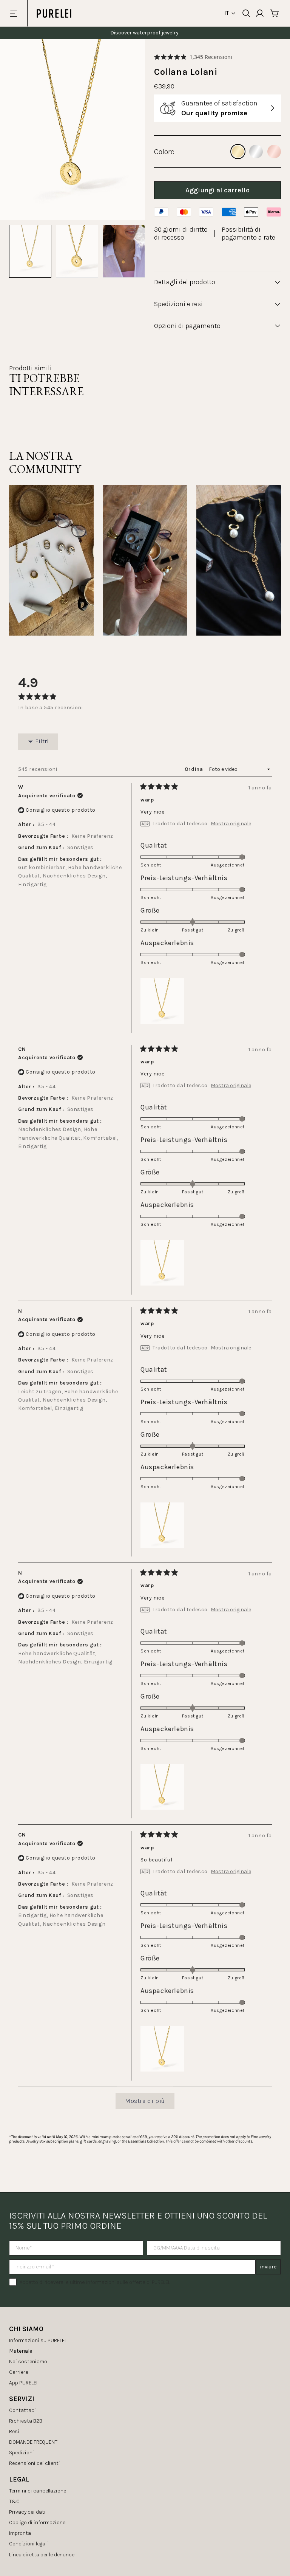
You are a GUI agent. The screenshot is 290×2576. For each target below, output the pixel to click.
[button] (193, 57)
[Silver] (256, 152)
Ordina (194, 769)
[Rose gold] (274, 152)
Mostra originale (231, 824)
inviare (268, 2267)
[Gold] (238, 152)
